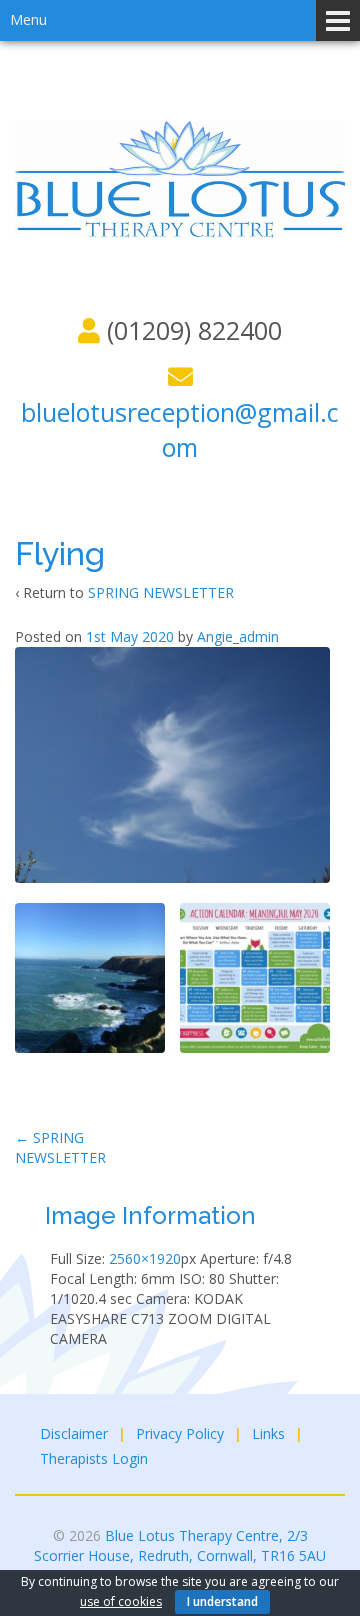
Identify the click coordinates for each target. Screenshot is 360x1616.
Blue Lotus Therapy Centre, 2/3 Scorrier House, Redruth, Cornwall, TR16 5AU (180, 1545)
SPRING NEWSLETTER (161, 592)
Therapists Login (94, 1458)
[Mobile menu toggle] (338, 20)
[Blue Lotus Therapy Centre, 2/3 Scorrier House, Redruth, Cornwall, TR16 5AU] (180, 177)
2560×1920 (145, 1258)
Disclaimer (74, 1433)
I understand (222, 1601)
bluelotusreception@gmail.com (180, 430)
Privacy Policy (180, 1433)
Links (268, 1433)
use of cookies (121, 1601)
